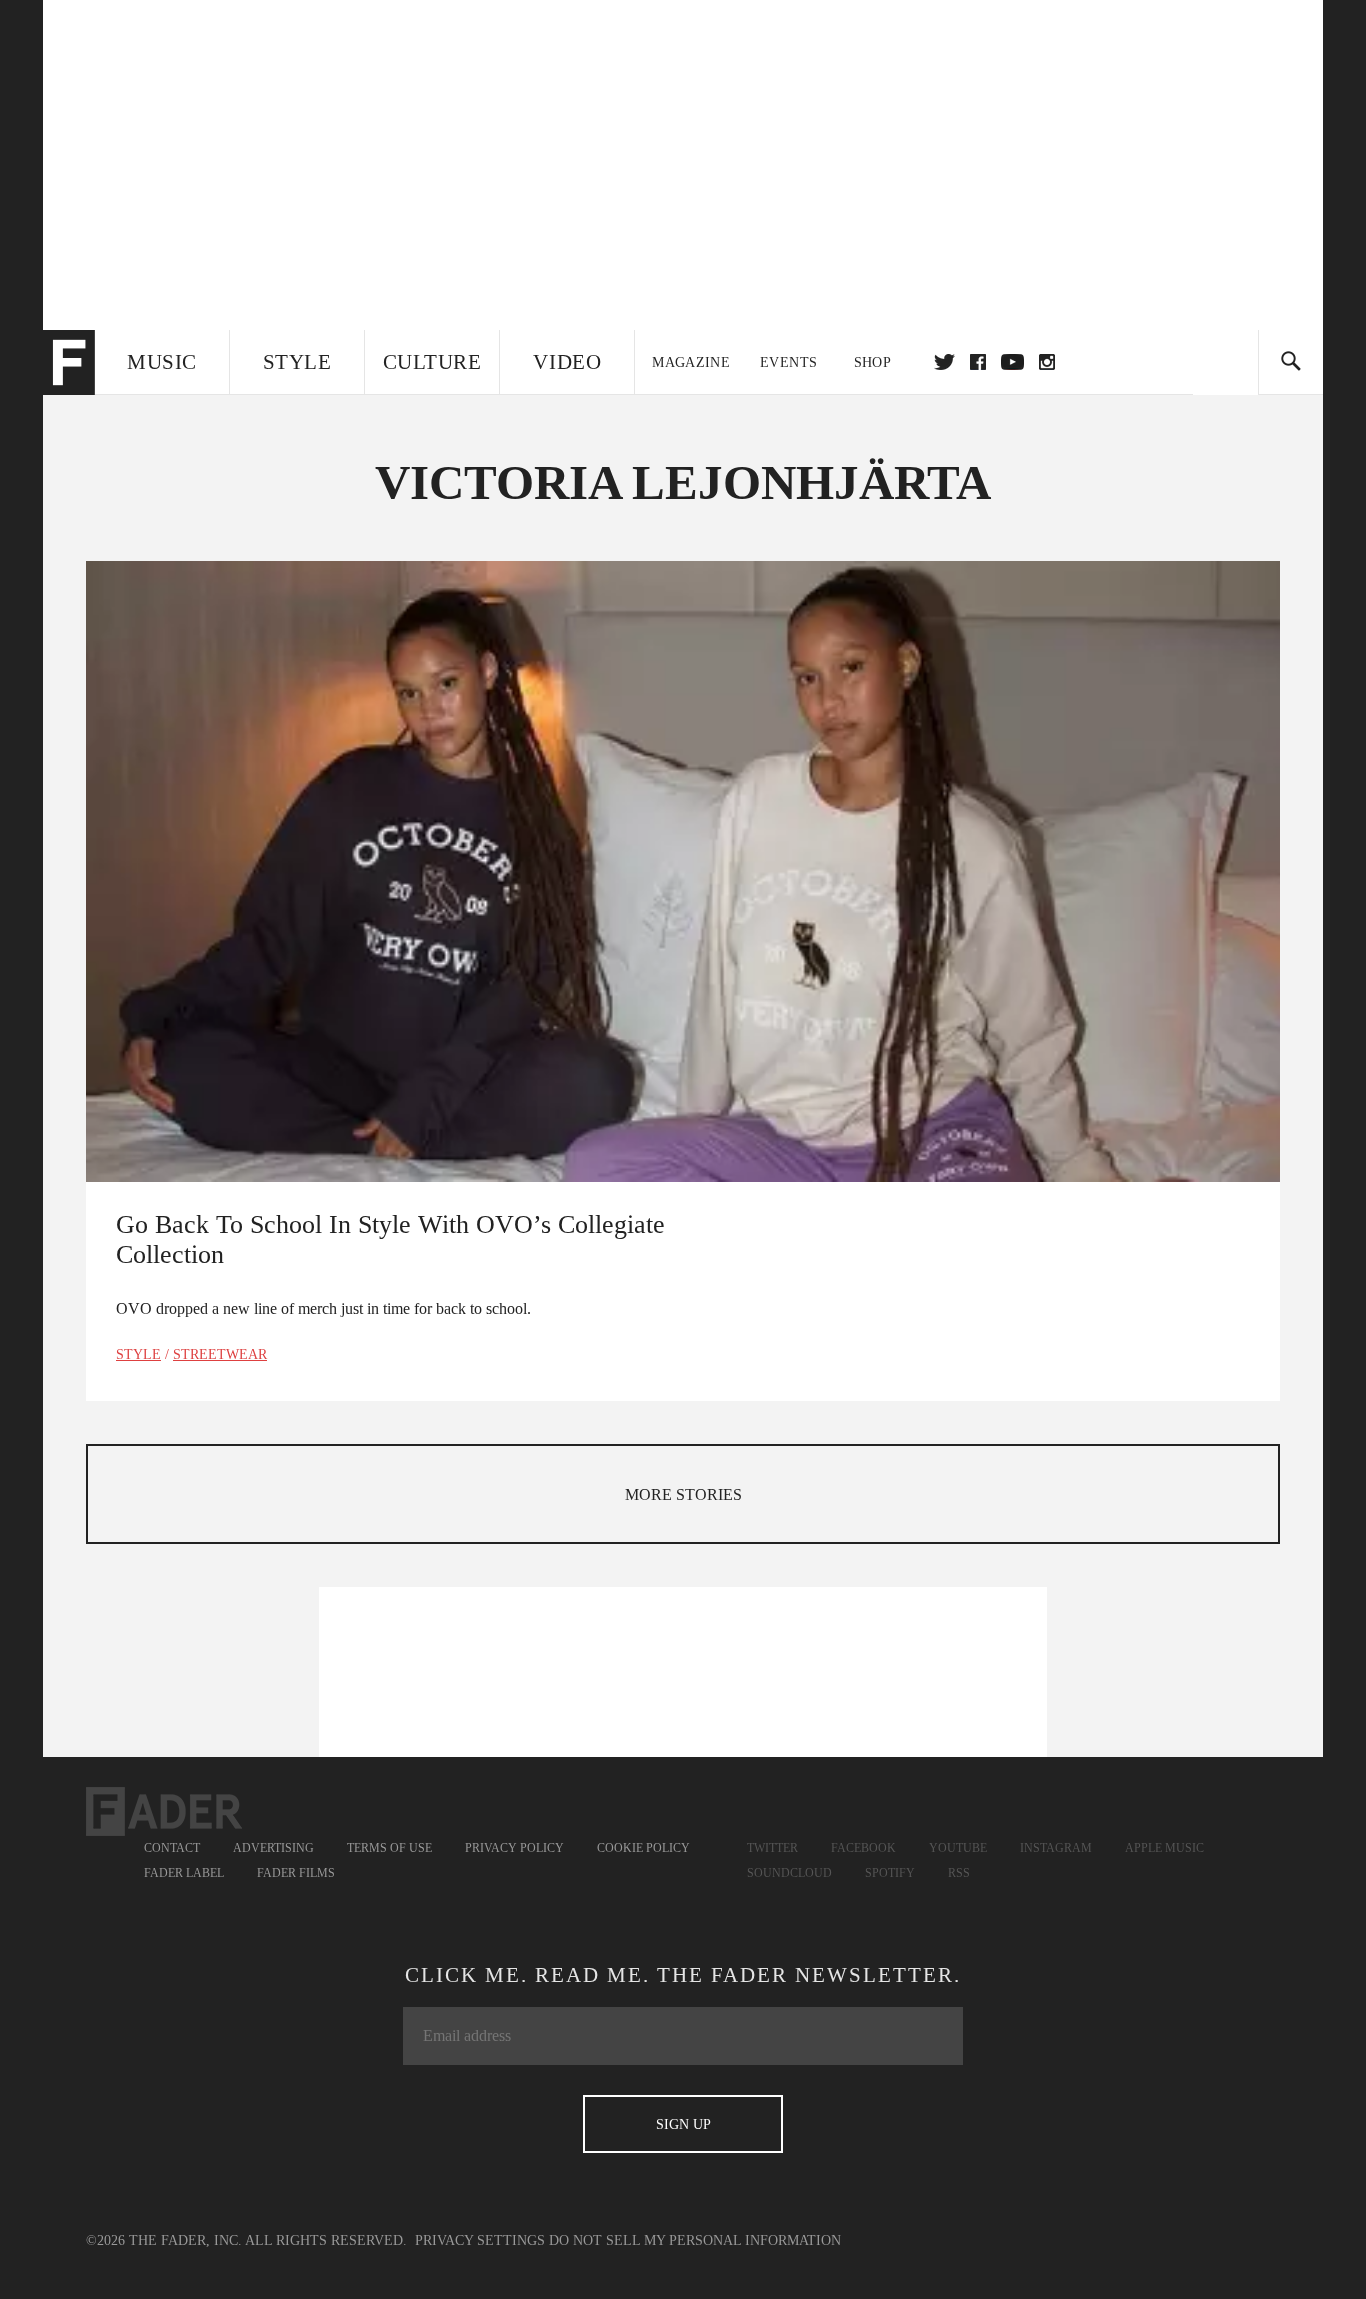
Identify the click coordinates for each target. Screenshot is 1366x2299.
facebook (978, 362)
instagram (1047, 362)
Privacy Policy (514, 1848)
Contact (172, 1848)
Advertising (273, 1848)
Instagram (1056, 1848)
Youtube (958, 1848)
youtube (1012, 362)
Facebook (863, 1848)
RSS (959, 1873)
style (138, 1354)
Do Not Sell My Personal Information (695, 2240)
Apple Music (1164, 1848)
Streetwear (220, 1354)
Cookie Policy (643, 1848)
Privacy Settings (480, 2240)
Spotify (890, 1873)
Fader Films (296, 1873)
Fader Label (184, 1873)
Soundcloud (789, 1873)
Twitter (944, 362)
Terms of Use (389, 1848)
